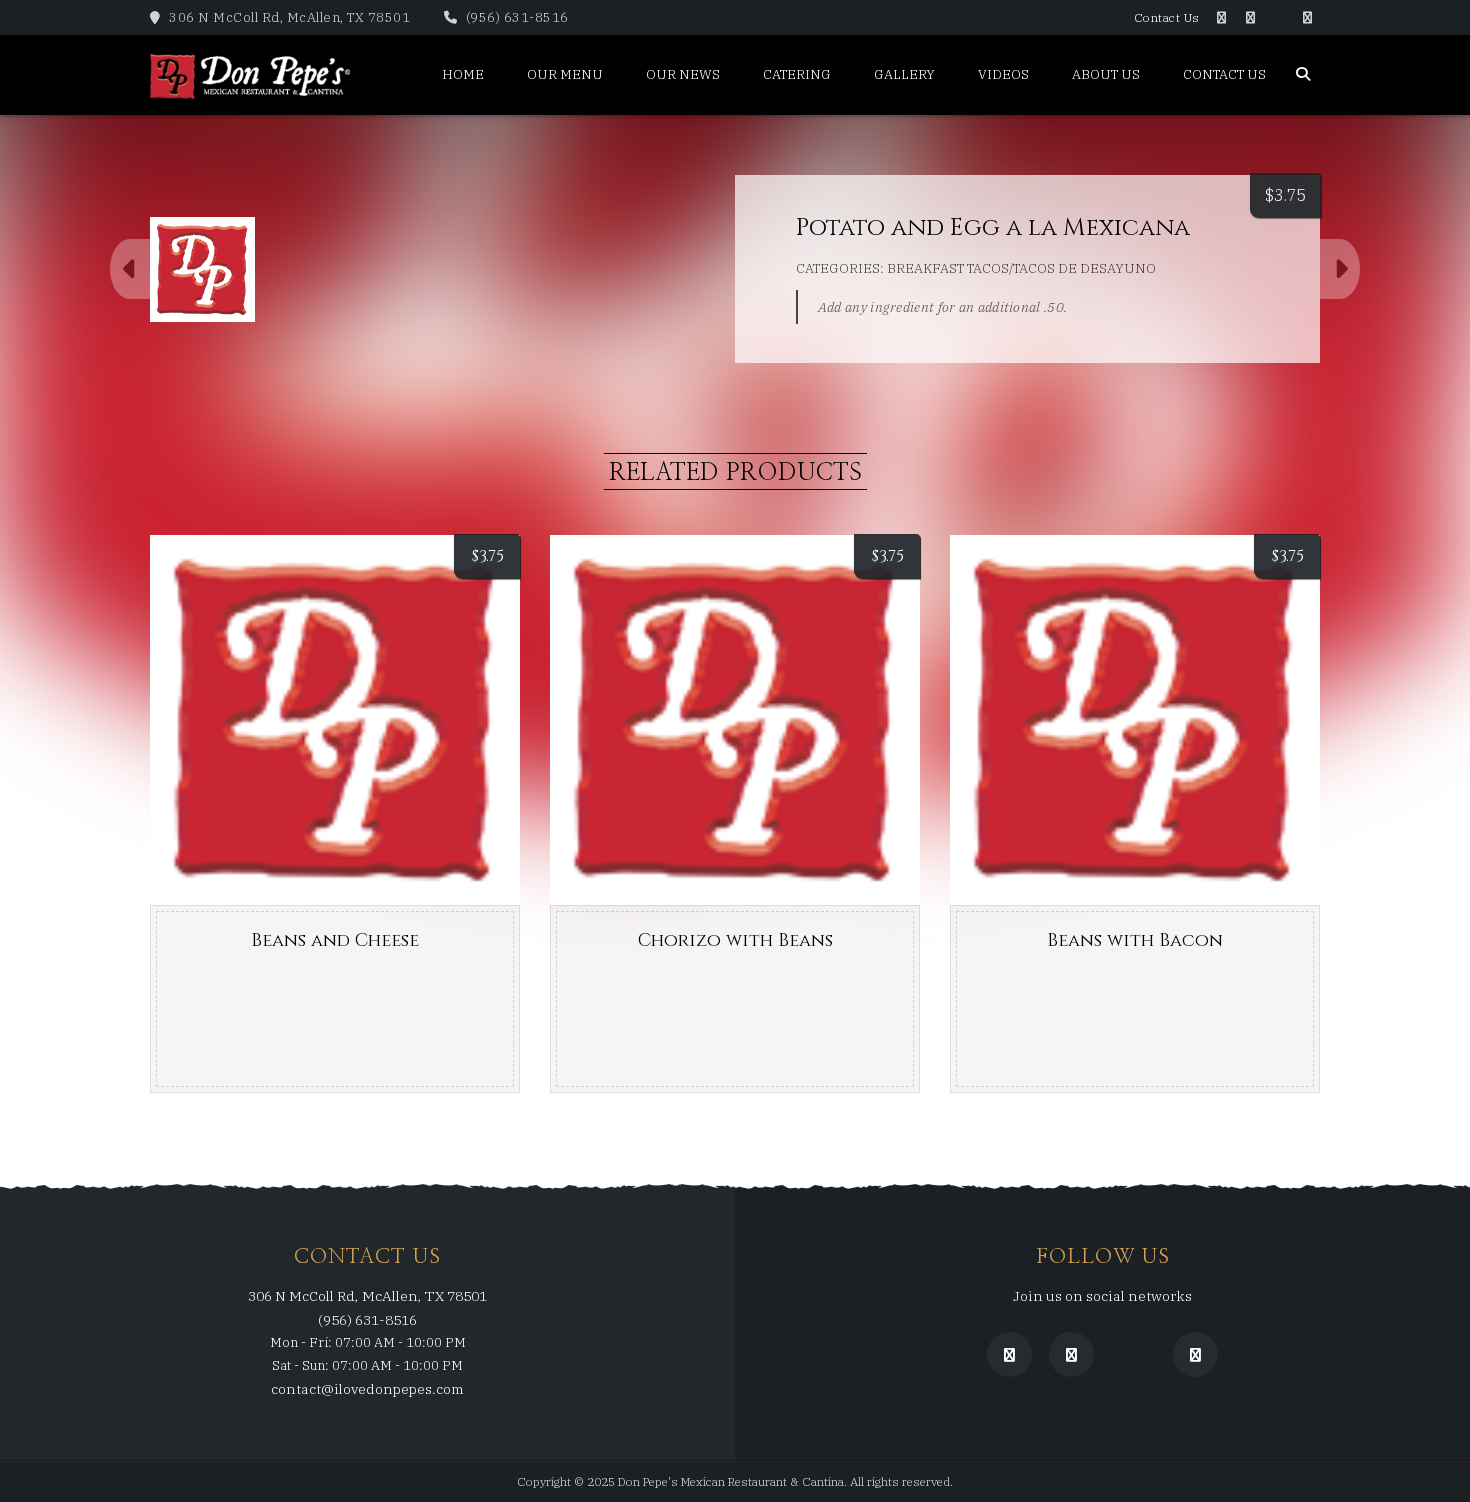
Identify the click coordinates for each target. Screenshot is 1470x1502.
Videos (1003, 74)
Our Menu (565, 74)
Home (463, 74)
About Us (1106, 74)
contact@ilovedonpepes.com (367, 1389)
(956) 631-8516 (515, 17)
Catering (797, 74)
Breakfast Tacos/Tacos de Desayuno (1021, 268)
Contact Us (1167, 17)
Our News (683, 74)
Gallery (904, 74)
